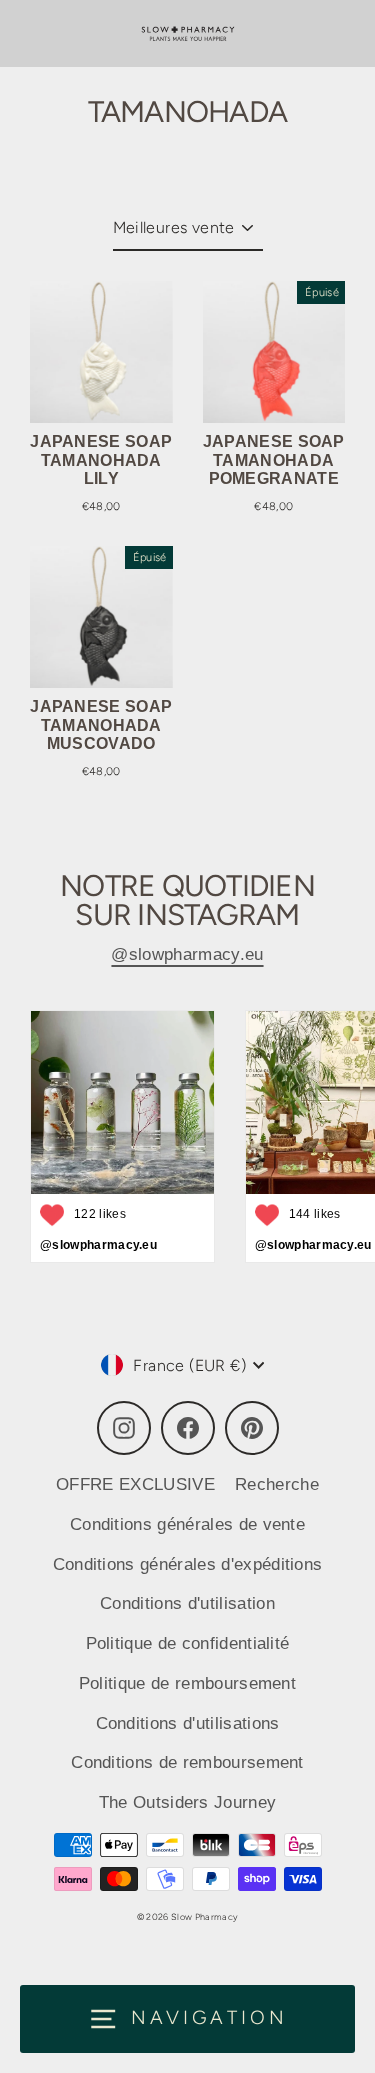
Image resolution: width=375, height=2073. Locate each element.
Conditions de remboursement (187, 1762)
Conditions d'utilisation (187, 1603)
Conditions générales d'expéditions (188, 1564)
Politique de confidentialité (188, 1643)
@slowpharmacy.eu (187, 954)
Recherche (277, 1484)
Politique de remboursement (187, 1683)
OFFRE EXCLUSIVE (135, 1484)
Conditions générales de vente (187, 1524)
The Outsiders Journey (188, 1802)
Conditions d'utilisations (188, 1723)
